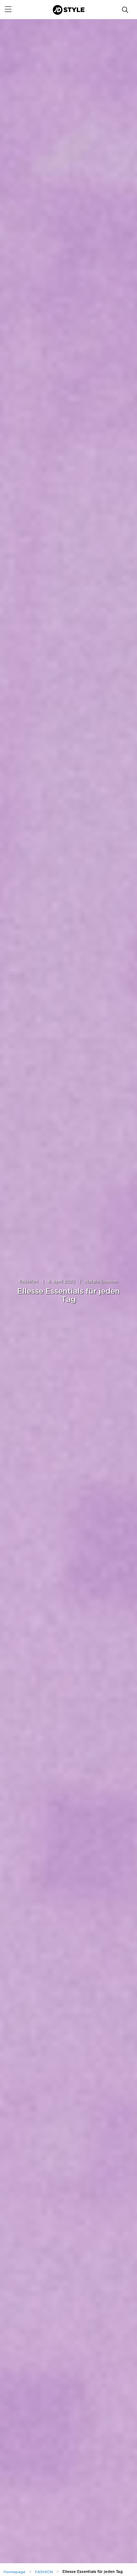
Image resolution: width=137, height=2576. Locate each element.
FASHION (29, 1282)
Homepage (14, 2572)
